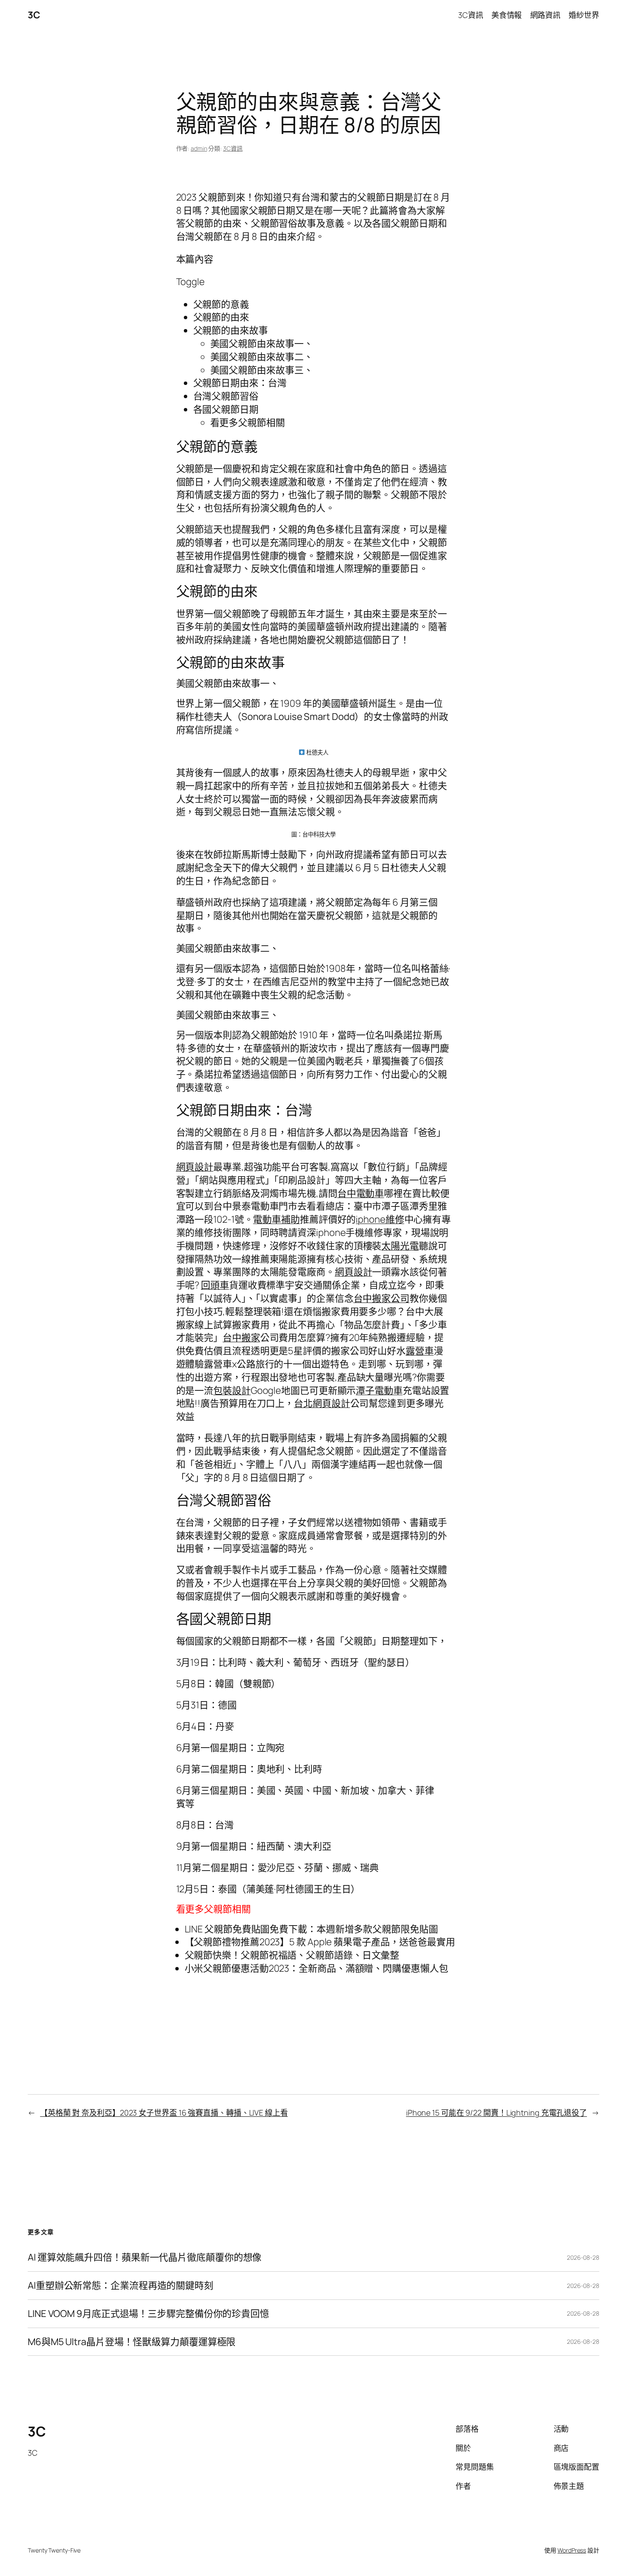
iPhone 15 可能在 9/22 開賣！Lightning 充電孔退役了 (496, 2113)
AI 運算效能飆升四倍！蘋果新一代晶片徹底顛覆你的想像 (145, 2257)
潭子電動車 (379, 1390)
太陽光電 (400, 1246)
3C (34, 15)
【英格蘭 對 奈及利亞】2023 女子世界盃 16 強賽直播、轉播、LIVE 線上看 (164, 2113)
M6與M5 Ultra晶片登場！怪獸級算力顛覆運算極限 (132, 2342)
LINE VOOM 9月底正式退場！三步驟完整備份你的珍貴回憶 (148, 2314)
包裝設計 (232, 1390)
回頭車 (215, 1285)
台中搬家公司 (382, 1298)
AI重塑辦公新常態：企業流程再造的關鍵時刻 (120, 2286)
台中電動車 (361, 1193)
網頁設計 (195, 1167)
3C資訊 (233, 148)
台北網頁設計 (322, 1403)
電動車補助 (276, 1219)
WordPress (572, 2550)
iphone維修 (380, 1219)
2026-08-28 (583, 2257)
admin (199, 148)
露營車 (420, 1351)
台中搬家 (241, 1338)
